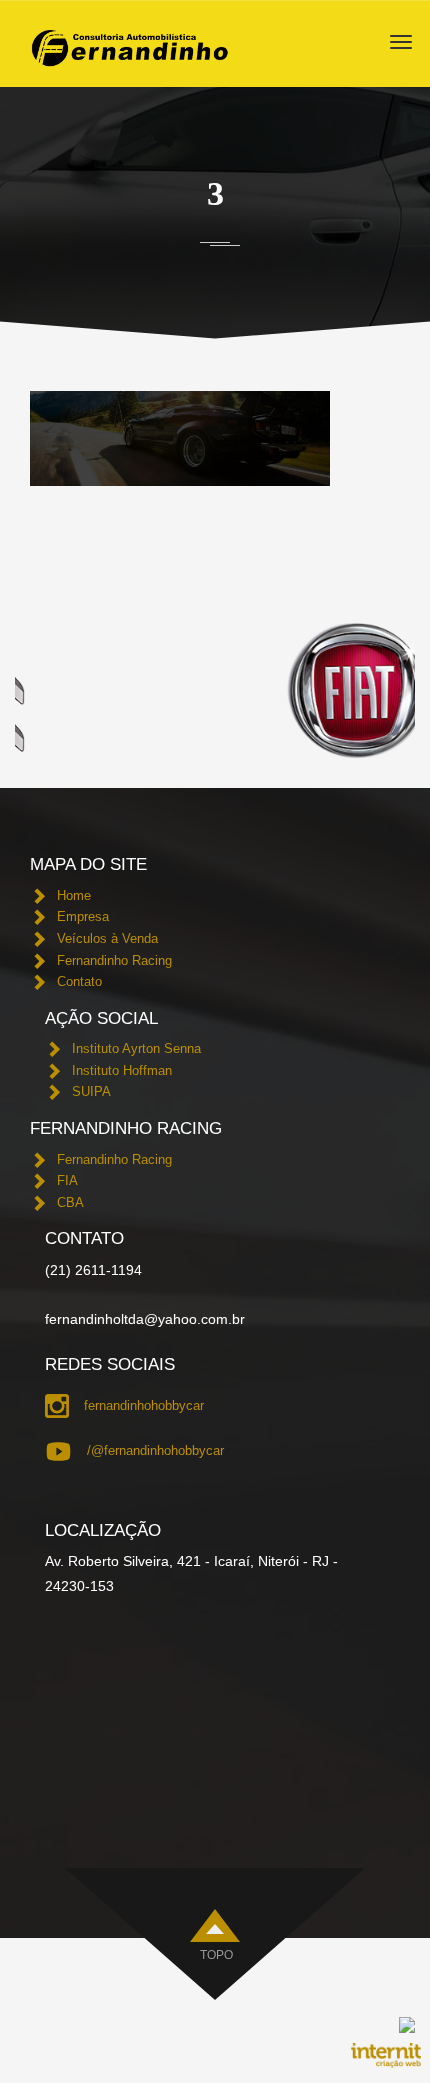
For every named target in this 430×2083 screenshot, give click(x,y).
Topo (216, 1955)
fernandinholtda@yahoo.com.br (145, 1319)
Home (74, 895)
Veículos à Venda (107, 938)
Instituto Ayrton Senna (136, 1048)
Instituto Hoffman (122, 1070)
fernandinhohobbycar (144, 1405)
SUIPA (91, 1091)
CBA (70, 1202)
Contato (79, 981)
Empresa (83, 916)
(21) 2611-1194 (93, 1270)
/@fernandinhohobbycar (155, 1450)
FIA (67, 1180)
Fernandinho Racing (114, 960)
